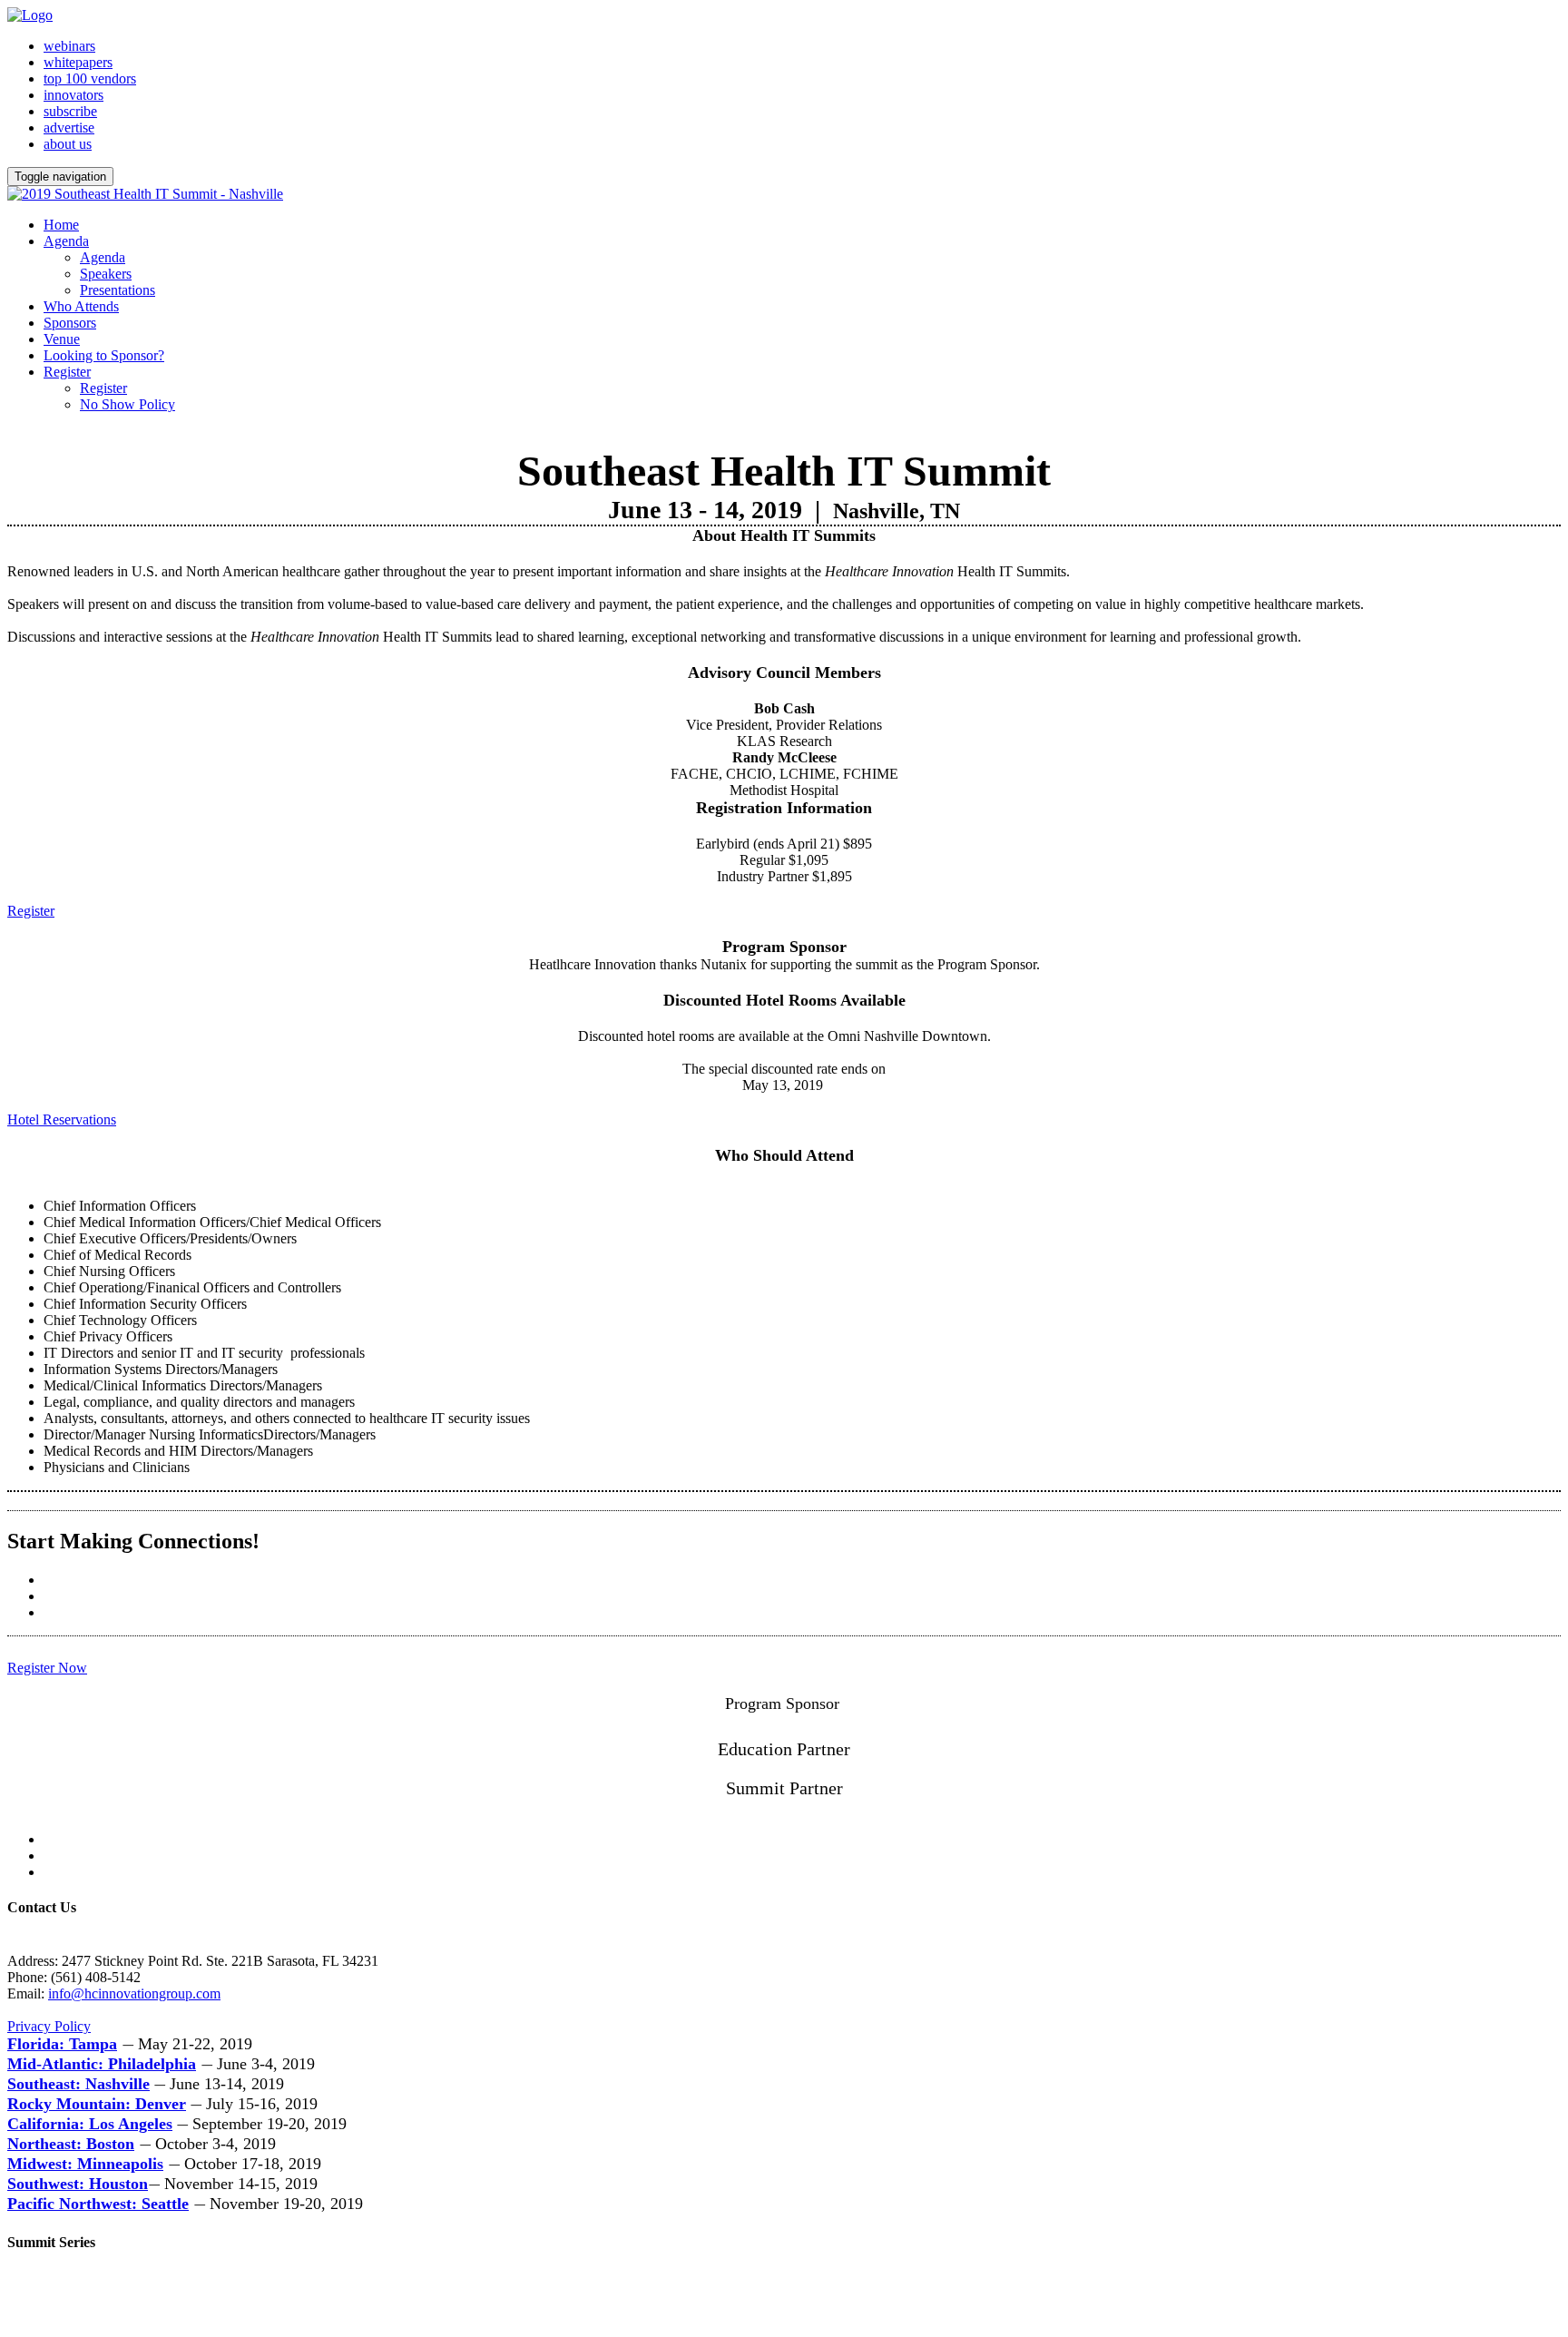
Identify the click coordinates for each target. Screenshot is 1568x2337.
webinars (69, 46)
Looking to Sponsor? (104, 355)
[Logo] (30, 15)
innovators (73, 95)
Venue (62, 339)
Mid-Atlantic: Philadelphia (102, 2064)
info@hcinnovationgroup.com (134, 1993)
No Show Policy (127, 404)
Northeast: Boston (71, 2144)
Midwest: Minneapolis (85, 2164)
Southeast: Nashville (78, 2084)
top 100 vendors (90, 79)
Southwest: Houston (78, 2184)
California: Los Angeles (90, 2124)
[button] (31, 911)
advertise (69, 128)
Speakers (106, 274)
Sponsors (70, 323)
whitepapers (78, 62)
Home (61, 225)
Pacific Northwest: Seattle (98, 2204)
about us (68, 144)
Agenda (66, 241)
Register (67, 372)
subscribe (70, 111)
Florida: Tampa (62, 2044)
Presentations (118, 290)
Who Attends (81, 306)
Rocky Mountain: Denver (97, 2104)
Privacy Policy (49, 2026)
